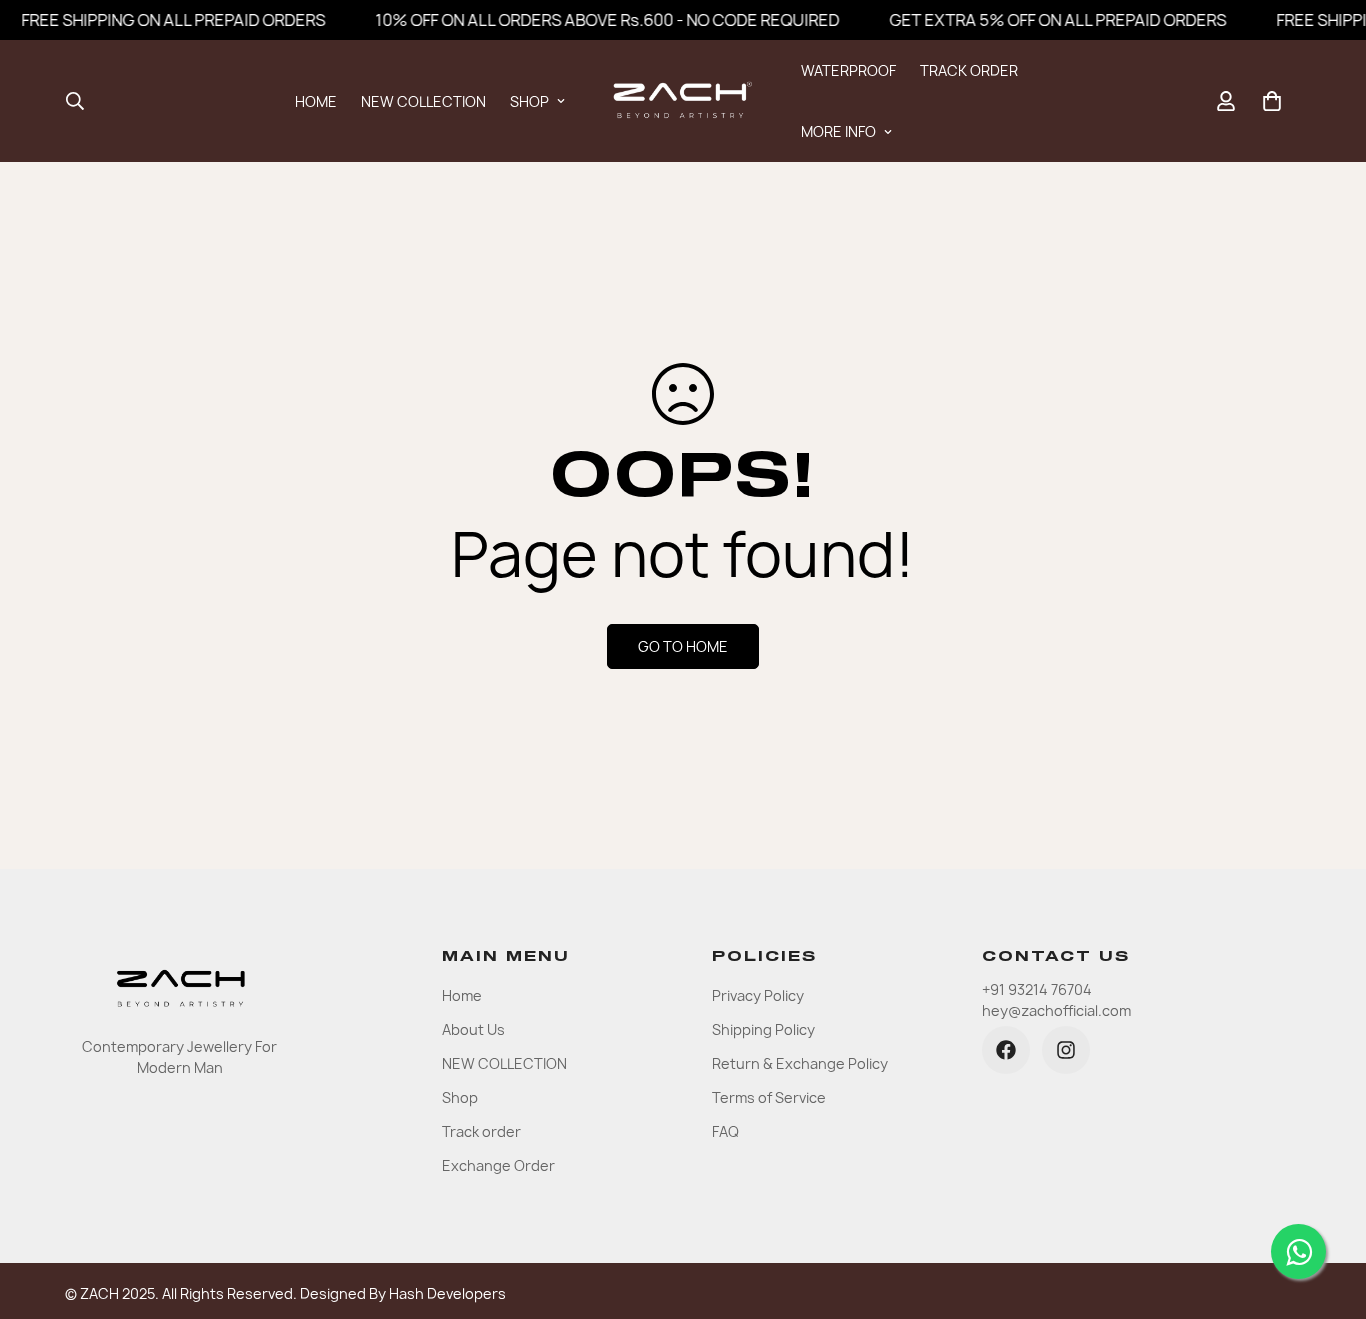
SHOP (529, 101)
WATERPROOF (848, 70)
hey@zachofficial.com (1056, 1010)
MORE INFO (838, 131)
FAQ (725, 1131)
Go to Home (683, 646)
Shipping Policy (763, 1029)
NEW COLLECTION (423, 101)
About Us (473, 1029)
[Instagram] (1066, 1050)
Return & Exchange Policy (800, 1063)
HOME (316, 101)
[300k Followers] (1006, 1050)
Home (462, 995)
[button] (1272, 101)
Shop (460, 1097)
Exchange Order (498, 1165)
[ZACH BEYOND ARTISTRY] (682, 100)
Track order (481, 1131)
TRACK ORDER (969, 70)
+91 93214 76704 (1037, 989)
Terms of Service (769, 1097)
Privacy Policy (758, 995)
